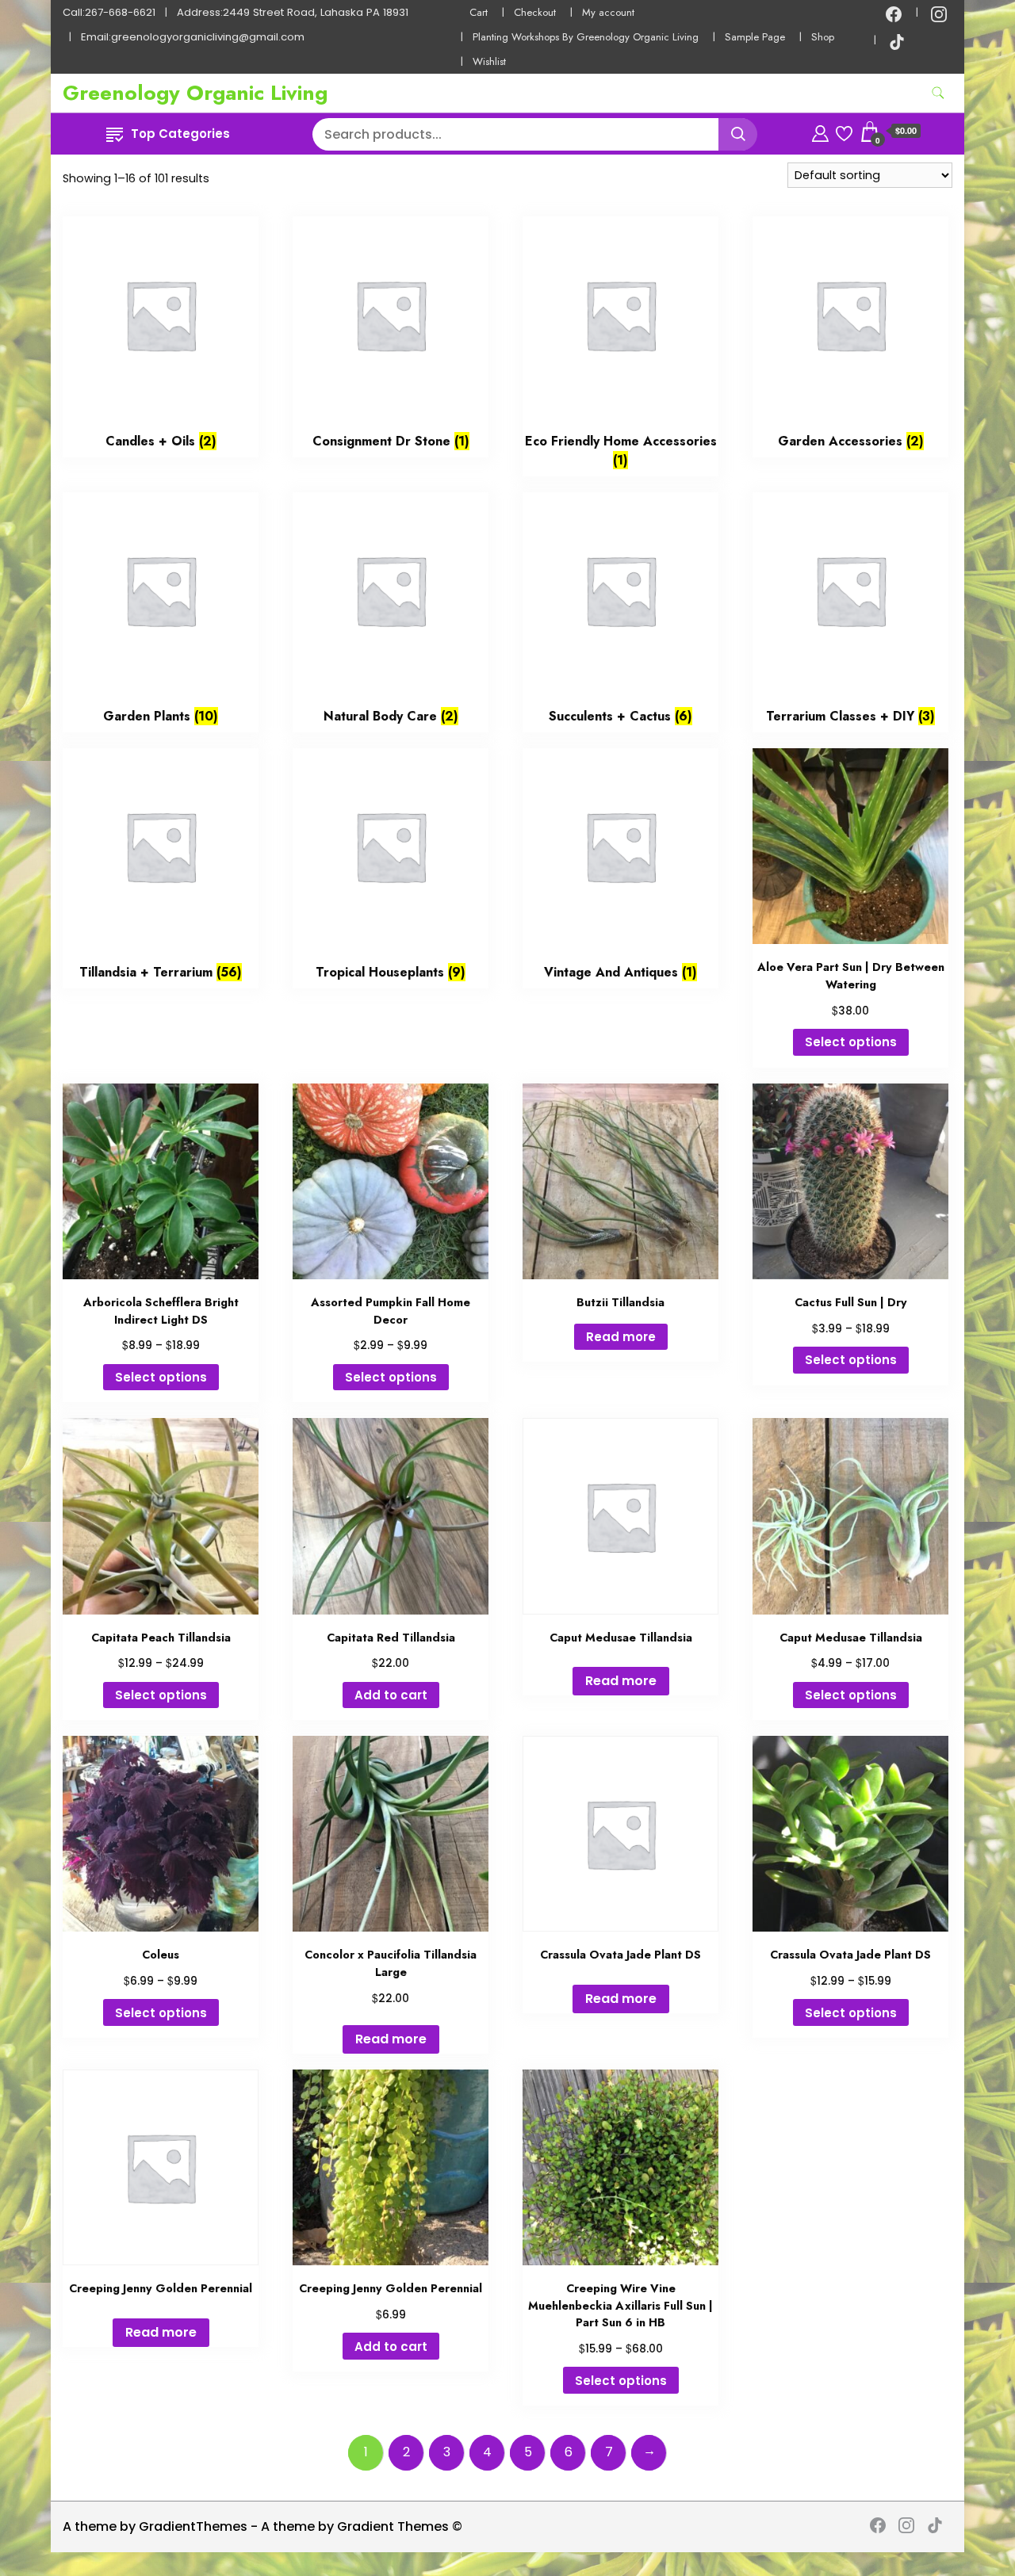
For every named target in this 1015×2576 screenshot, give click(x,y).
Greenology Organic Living (195, 93)
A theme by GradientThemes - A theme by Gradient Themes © (262, 2526)
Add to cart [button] (391, 1695)
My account (608, 12)
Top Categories (180, 134)
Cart (479, 12)
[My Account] (820, 131)
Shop (823, 37)
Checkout (535, 12)
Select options (851, 1042)
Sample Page (755, 37)
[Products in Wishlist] (844, 131)
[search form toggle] (938, 93)
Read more (621, 1337)
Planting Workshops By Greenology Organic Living (586, 37)
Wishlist (489, 61)
